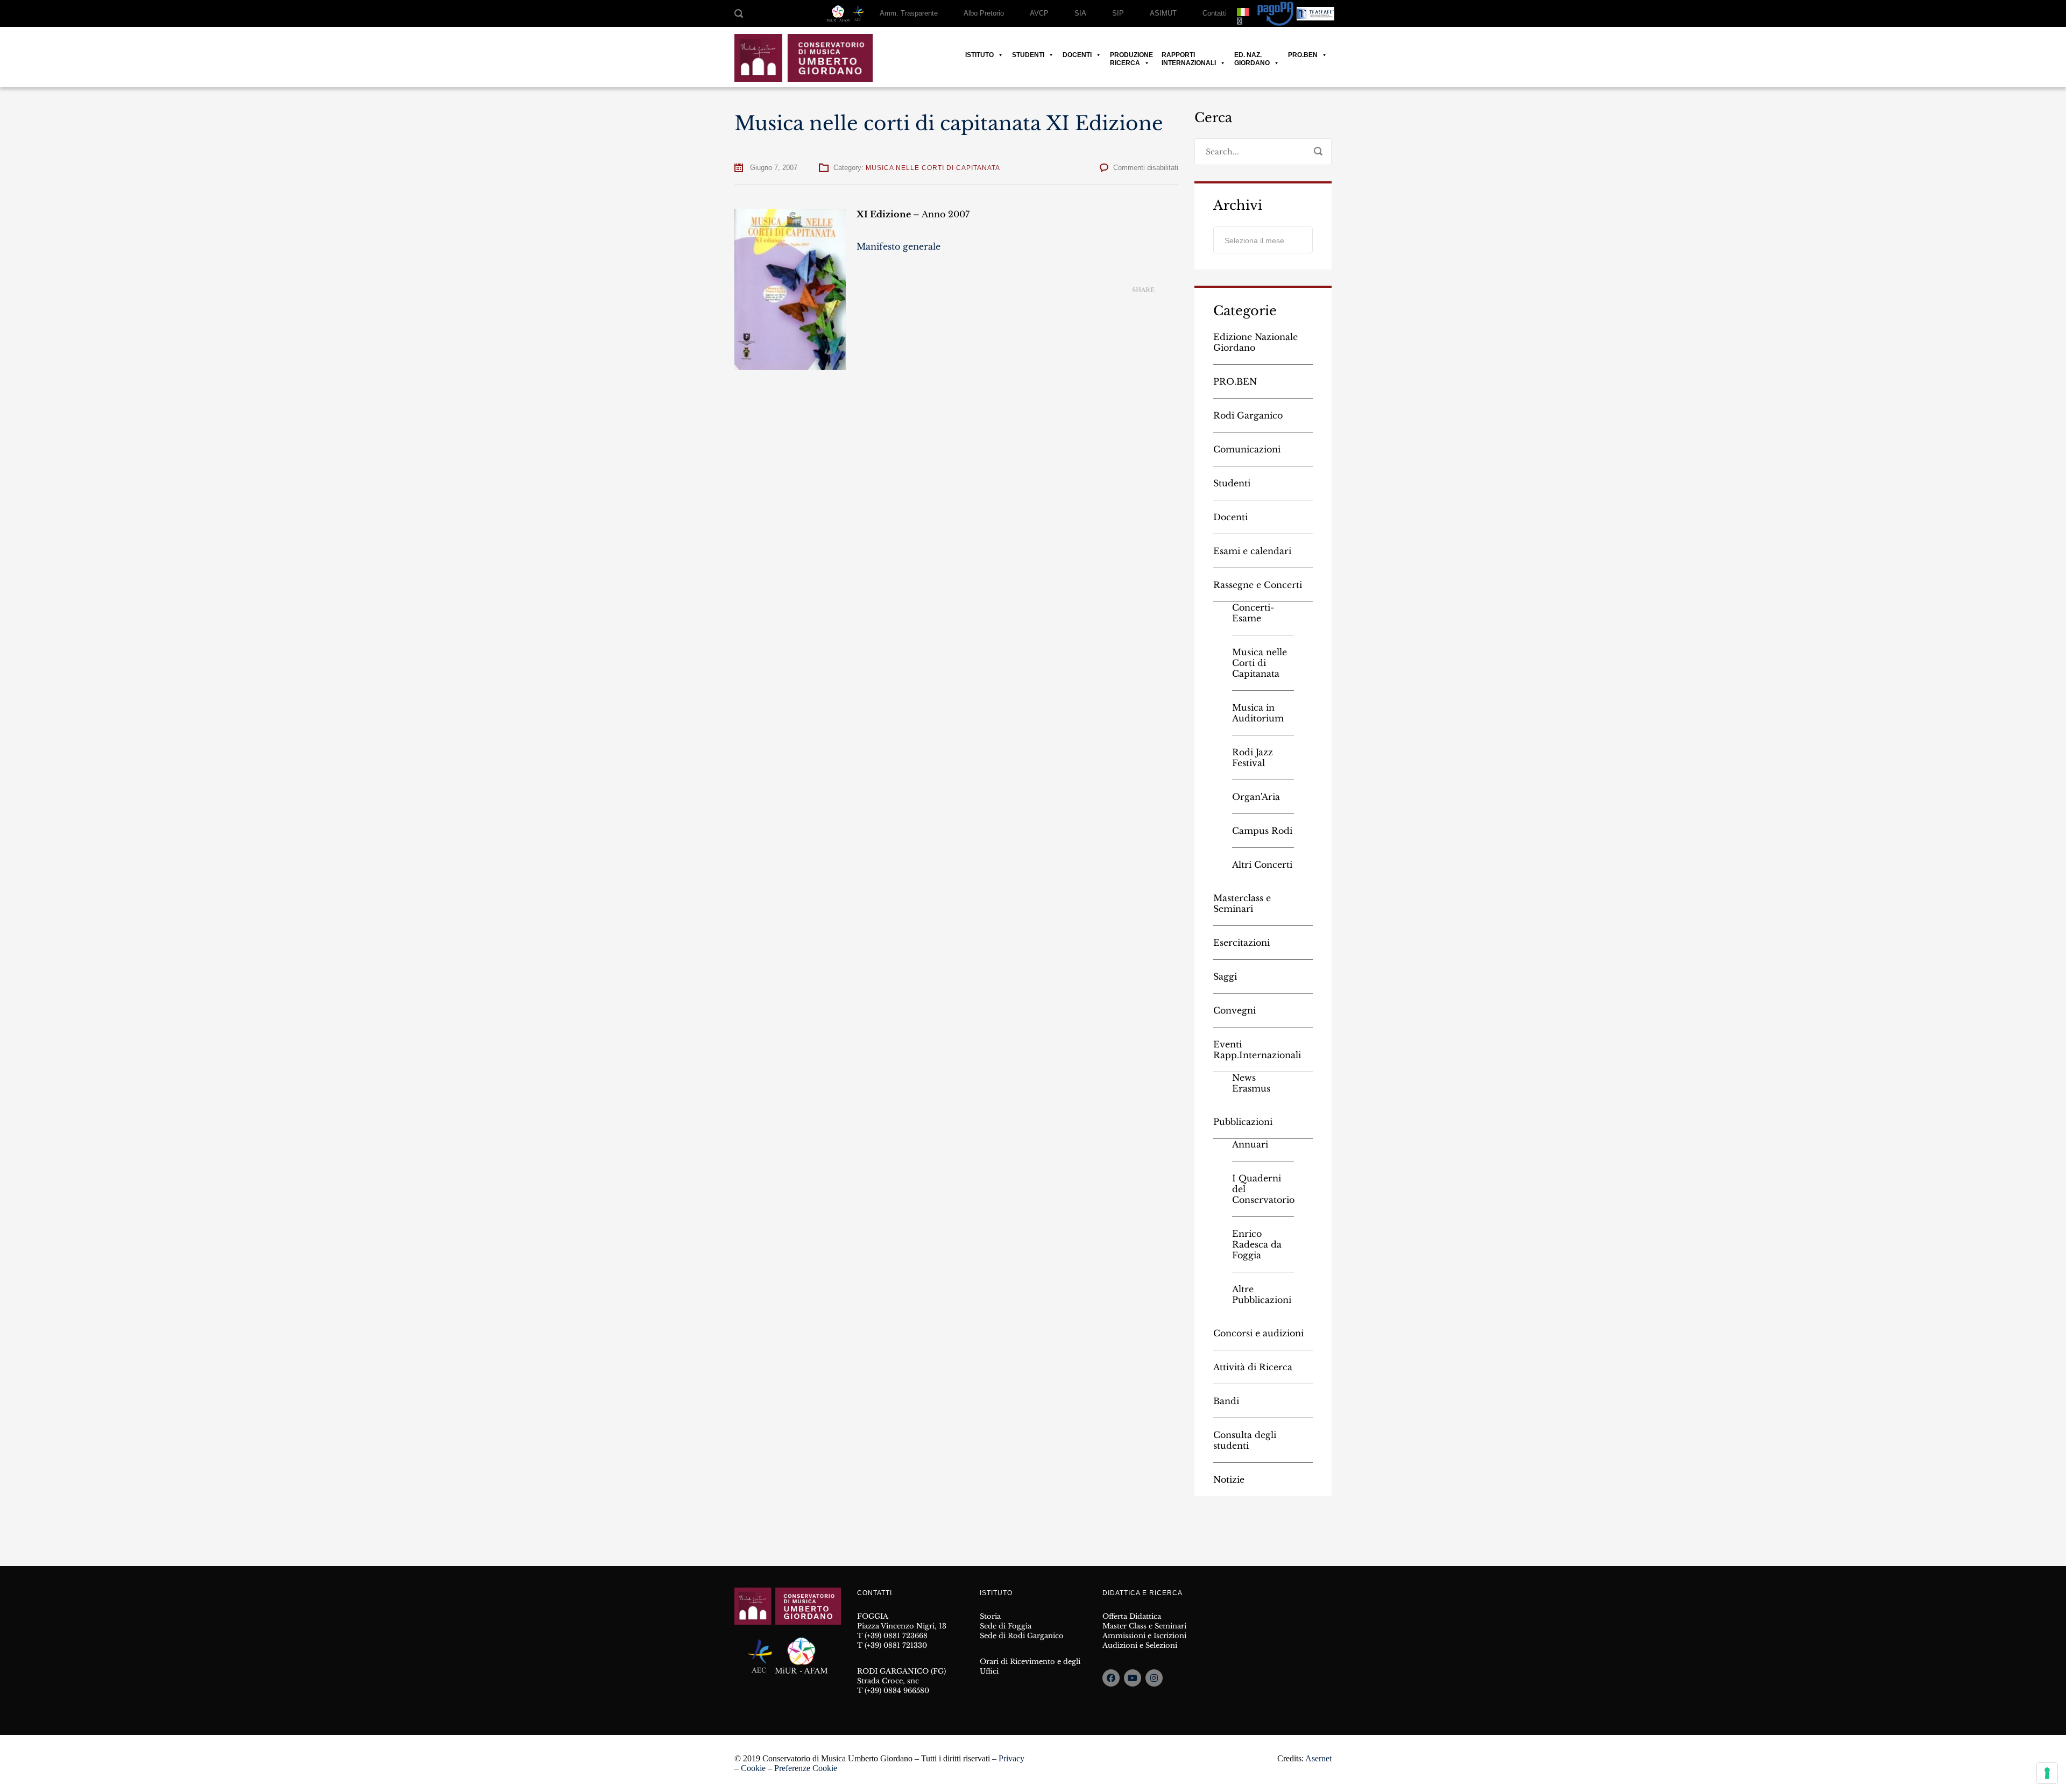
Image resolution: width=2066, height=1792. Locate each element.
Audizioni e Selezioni (1140, 1645)
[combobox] (1263, 240)
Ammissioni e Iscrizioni (1144, 1636)
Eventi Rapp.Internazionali (1257, 1050)
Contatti (1215, 13)
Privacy (1011, 1758)
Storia (990, 1616)
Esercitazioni (1241, 943)
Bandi (1226, 1401)
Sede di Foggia (1006, 1626)
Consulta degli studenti (1245, 1440)
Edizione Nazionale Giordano (1255, 342)
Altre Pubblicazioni (1262, 1294)
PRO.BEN (1303, 55)
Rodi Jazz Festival (1253, 757)
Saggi (1225, 976)
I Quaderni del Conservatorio (1263, 1189)
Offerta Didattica (1132, 1616)
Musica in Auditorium (1258, 713)
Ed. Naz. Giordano (1252, 55)
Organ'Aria (1256, 797)
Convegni (1234, 1010)
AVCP (1039, 13)
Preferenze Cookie (806, 1768)
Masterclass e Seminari (1242, 903)
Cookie (753, 1768)
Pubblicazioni (1243, 1122)
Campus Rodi (1262, 831)
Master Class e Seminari (1144, 1626)
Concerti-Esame (1253, 613)
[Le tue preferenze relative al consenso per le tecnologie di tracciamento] (2047, 1773)
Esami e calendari (1252, 551)
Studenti (1028, 55)
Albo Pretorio (984, 13)
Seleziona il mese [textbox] (1254, 240)
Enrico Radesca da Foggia (1257, 1244)
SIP (1118, 13)
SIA (1080, 13)
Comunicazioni (1247, 449)
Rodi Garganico (1248, 415)
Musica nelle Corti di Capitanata (933, 168)
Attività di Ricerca (1253, 1367)
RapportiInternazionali (1189, 55)
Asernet (1318, 1758)
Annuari (1250, 1144)
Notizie (1229, 1479)
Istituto (979, 55)
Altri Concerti (1262, 865)
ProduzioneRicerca (1131, 55)
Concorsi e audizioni (1258, 1333)
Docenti (1077, 55)
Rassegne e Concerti (1258, 585)
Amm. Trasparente (909, 13)
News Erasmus (1251, 1083)
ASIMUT (1163, 13)
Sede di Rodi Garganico (1022, 1636)
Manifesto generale (898, 246)
